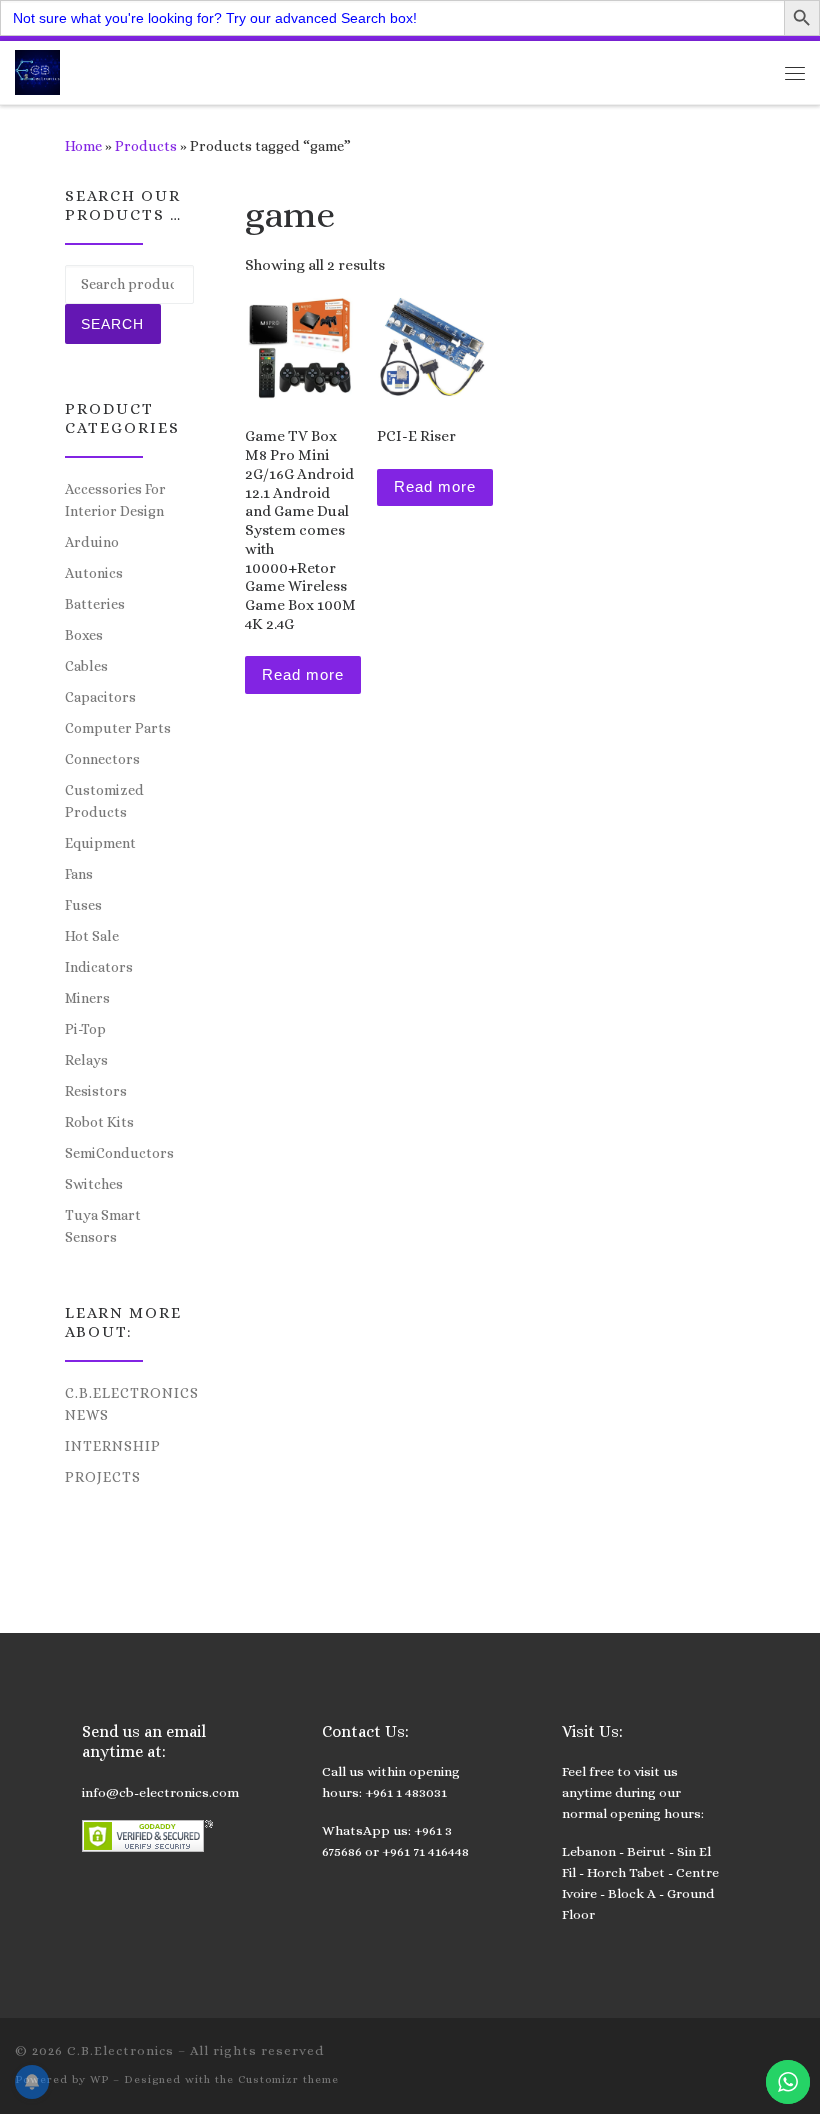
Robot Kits (99, 1122)
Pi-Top (85, 1029)
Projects (103, 1477)
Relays (86, 1060)
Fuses (83, 905)
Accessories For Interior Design (115, 500)
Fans (79, 874)
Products (146, 146)
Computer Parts (118, 728)
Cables (86, 666)
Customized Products (104, 801)
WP (99, 2079)
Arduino (92, 542)
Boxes (84, 635)
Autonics (94, 573)
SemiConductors (119, 1153)
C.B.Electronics (120, 2050)
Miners (87, 998)
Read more (303, 674)
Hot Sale (92, 936)
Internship (113, 1446)
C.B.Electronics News (132, 1404)
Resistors (96, 1091)
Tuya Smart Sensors (103, 1226)
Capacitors (100, 697)
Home (83, 146)
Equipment (100, 843)
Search (112, 324)
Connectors (102, 759)
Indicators (99, 967)
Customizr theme (288, 2079)
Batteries (95, 604)
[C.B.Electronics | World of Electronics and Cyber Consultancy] (37, 70)
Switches (94, 1184)
